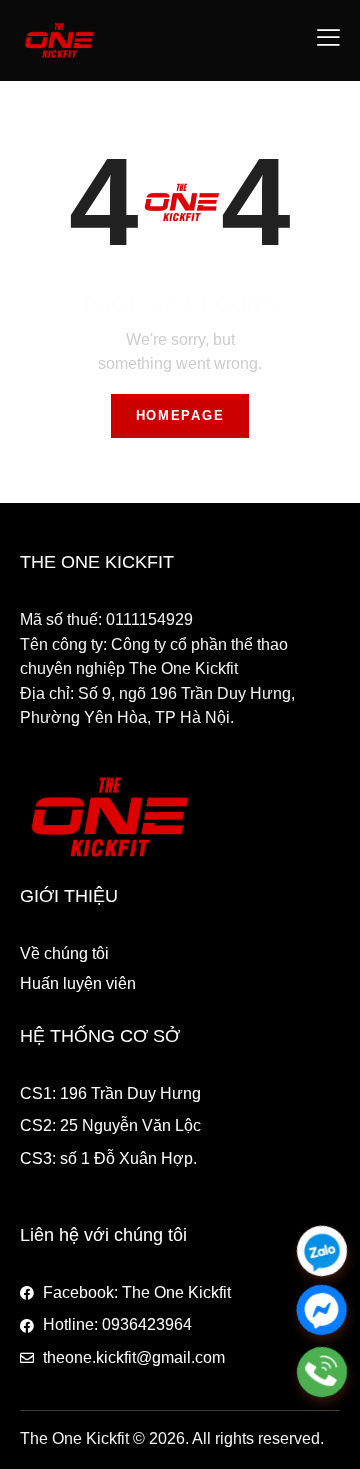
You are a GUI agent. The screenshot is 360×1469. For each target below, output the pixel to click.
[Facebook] (322, 1311)
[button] (328, 37)
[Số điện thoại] (322, 1372)
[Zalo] (322, 1251)
